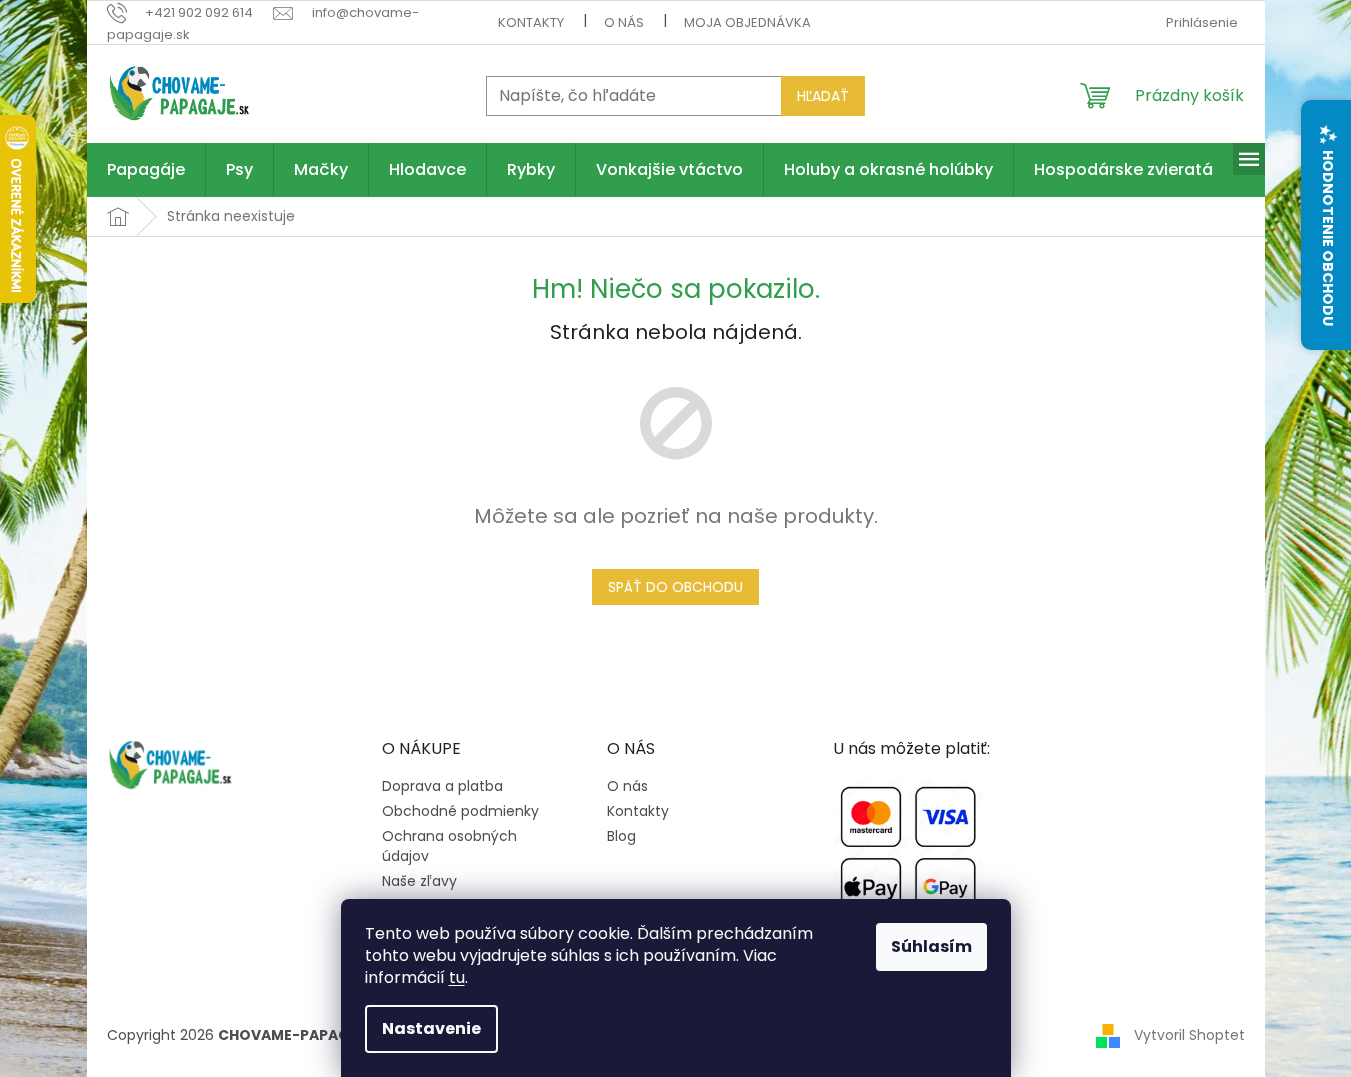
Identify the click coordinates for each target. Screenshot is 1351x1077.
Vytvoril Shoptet (1189, 1035)
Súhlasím (931, 946)
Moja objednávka (747, 22)
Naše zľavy (419, 881)
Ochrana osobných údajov (449, 846)
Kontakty (531, 22)
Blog (621, 836)
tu (457, 977)
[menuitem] (146, 170)
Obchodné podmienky (460, 811)
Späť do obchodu (675, 587)
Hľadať (823, 96)
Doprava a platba (442, 786)
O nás (624, 22)
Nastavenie (431, 1028)
